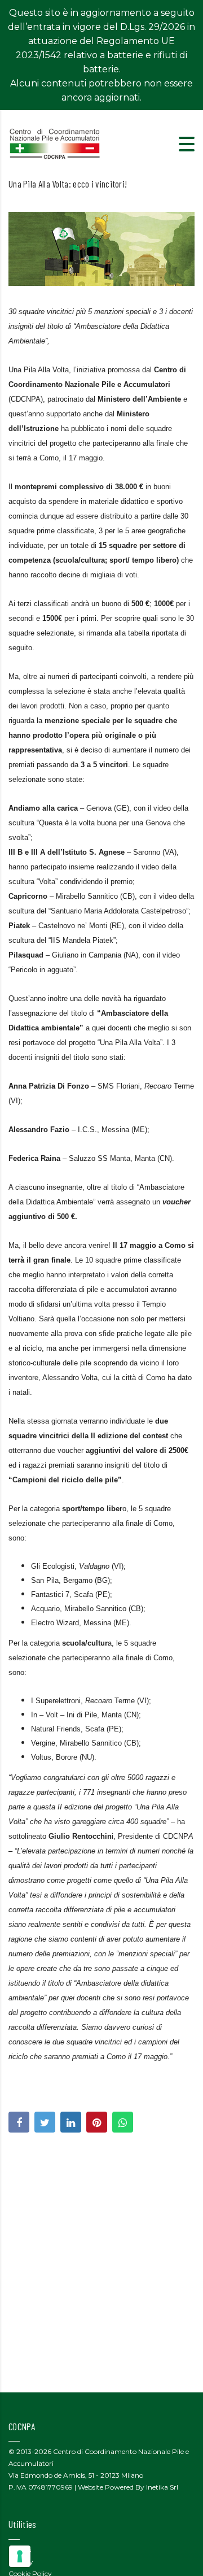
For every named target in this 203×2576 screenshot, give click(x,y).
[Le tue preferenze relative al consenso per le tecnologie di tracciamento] (20, 2556)
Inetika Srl (162, 2487)
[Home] (55, 143)
